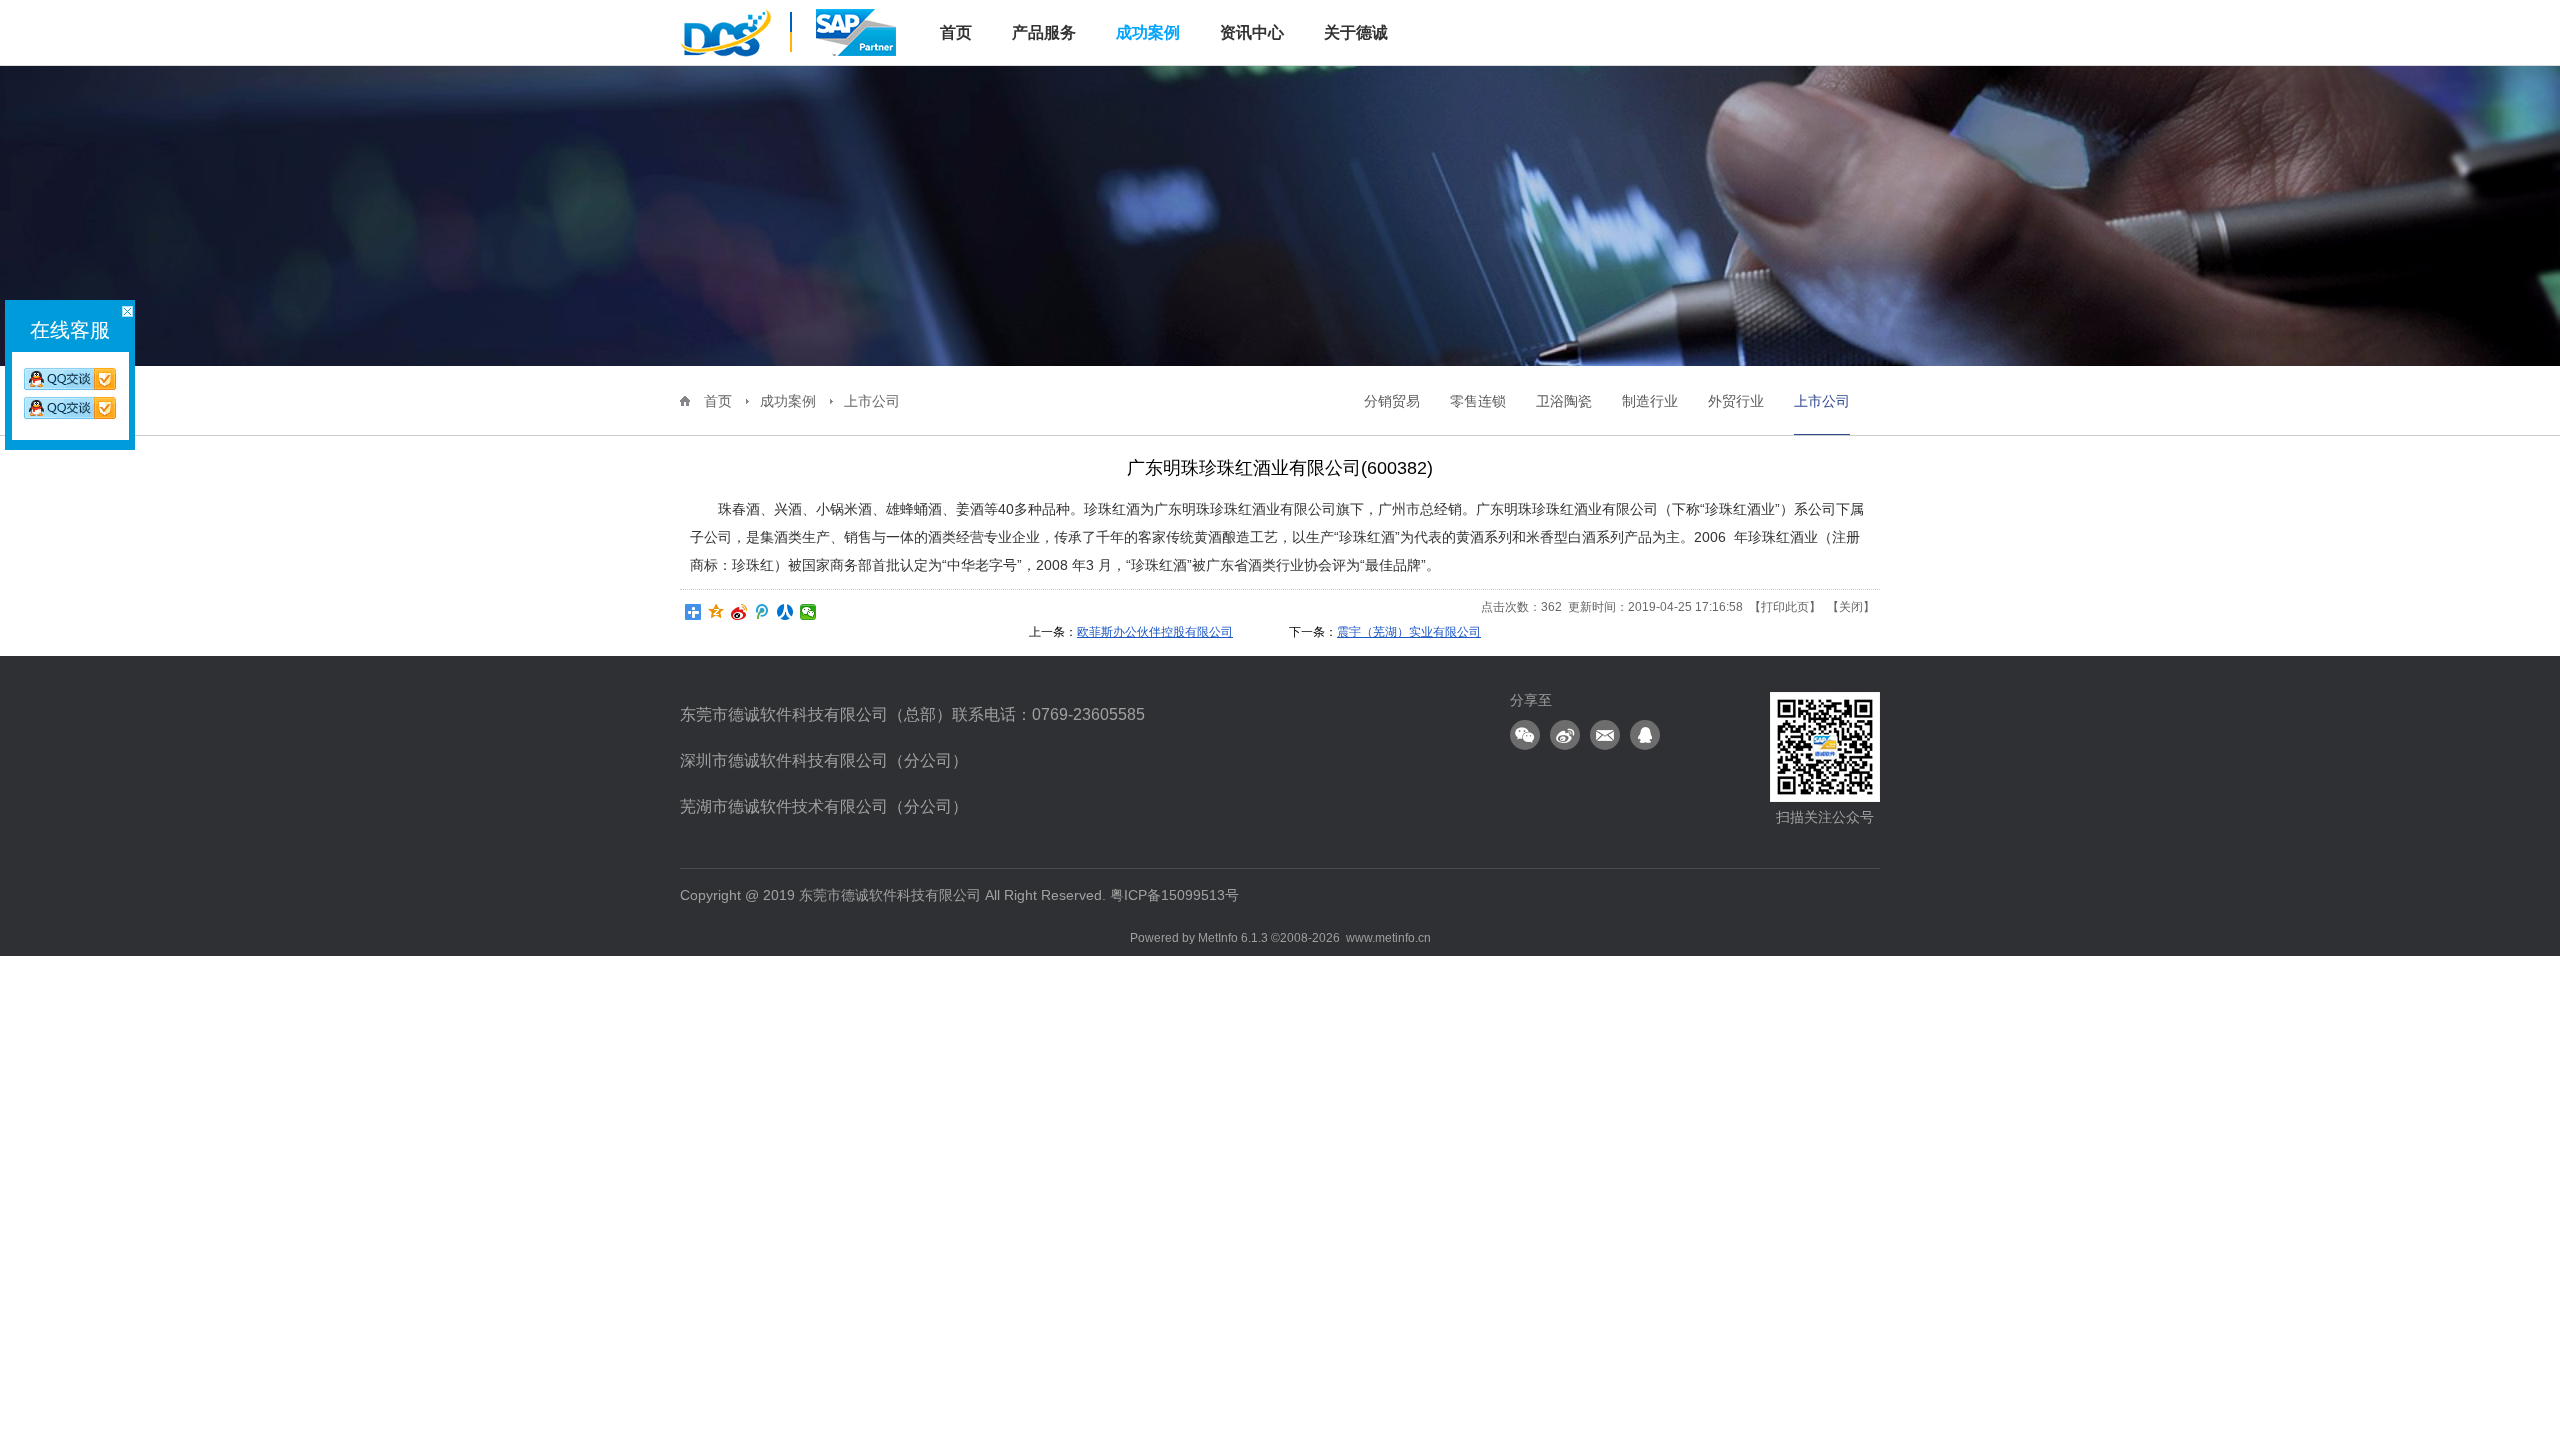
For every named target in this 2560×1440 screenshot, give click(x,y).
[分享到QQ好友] (1645, 735)
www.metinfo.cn (1388, 938)
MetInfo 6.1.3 (1233, 938)
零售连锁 (1478, 401)
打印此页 (1785, 607)
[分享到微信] (808, 612)
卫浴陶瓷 (1564, 401)
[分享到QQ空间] (716, 612)
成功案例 (1148, 32)
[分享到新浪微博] (739, 612)
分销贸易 (1392, 401)
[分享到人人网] (785, 612)
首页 (718, 401)
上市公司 (872, 401)
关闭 (1851, 607)
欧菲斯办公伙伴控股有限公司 (1155, 632)
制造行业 (1650, 401)
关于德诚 (1356, 32)
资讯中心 (1252, 32)
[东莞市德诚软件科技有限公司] (790, 31)
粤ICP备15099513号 (1174, 895)
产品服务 (1044, 32)
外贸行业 (1736, 401)
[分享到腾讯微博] (762, 612)
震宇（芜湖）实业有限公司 (1409, 632)
